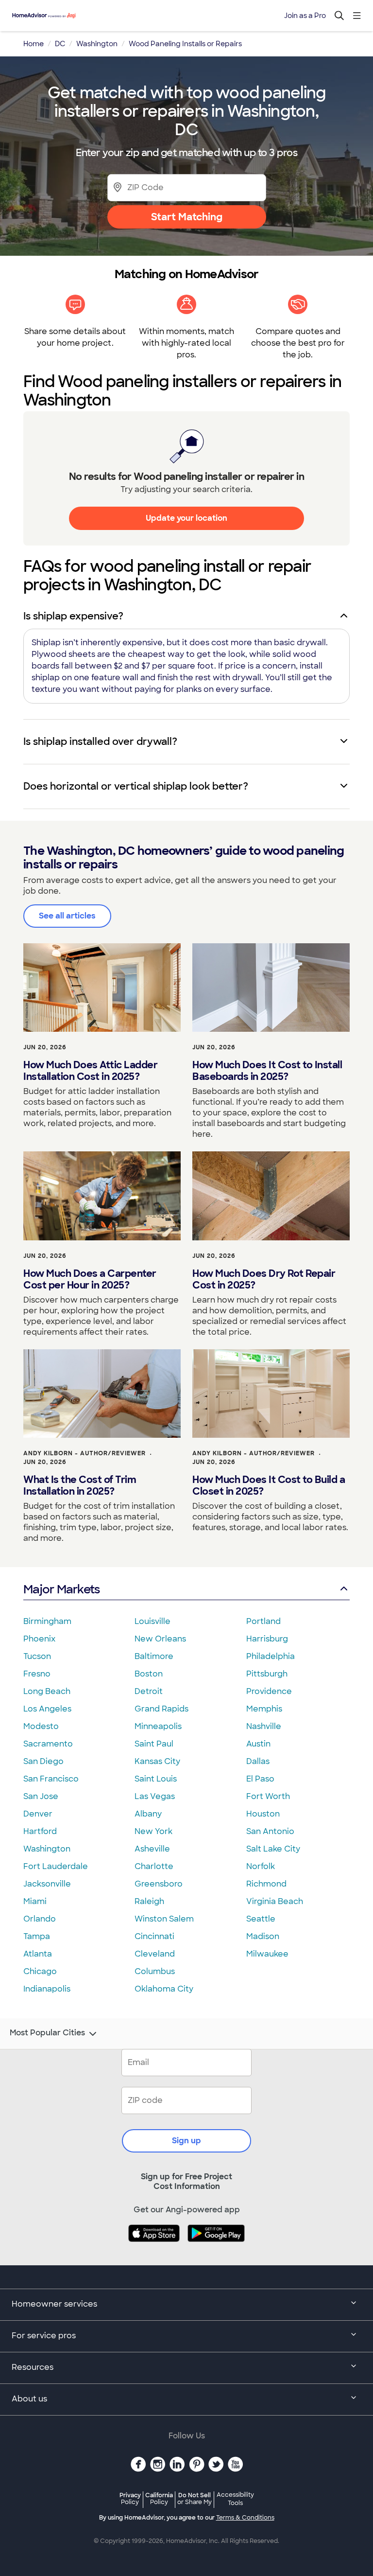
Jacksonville (47, 1884)
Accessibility (235, 2499)
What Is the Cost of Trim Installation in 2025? (80, 1485)
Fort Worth (268, 1796)
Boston (149, 1674)
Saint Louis (156, 1779)
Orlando (40, 1919)
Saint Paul (154, 1744)
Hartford (40, 1831)
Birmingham (47, 1621)
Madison (263, 1936)
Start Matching (187, 217)
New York (153, 1831)
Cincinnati (154, 1936)
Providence (269, 1691)
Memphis (264, 1709)
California (159, 2498)
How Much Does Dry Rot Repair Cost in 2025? (264, 1279)
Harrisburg (267, 1639)
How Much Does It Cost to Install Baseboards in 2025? (267, 1071)
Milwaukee (267, 1954)
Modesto (41, 1726)
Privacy (130, 2498)
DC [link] (60, 44)
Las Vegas (155, 1796)
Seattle (261, 1919)
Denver (38, 1814)
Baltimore (154, 1656)
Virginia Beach (275, 1901)
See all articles (67, 916)
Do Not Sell (195, 2498)
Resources (33, 2367)
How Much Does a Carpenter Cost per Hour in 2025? (90, 1279)
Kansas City (157, 1761)
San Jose (41, 1796)
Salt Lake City (273, 1849)
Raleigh (149, 1901)
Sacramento (48, 1744)
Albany (148, 1814)
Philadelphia (271, 1656)
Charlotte (154, 1866)
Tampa (37, 1936)
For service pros (44, 2336)
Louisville (153, 1621)
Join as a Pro (305, 16)
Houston (263, 1814)
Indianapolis (47, 1989)
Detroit (149, 1691)
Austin (258, 1744)
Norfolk (261, 1866)
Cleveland (155, 1954)
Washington (47, 1849)
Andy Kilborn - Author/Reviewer (85, 1453)
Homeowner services (54, 2304)
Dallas (258, 1761)
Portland (263, 1621)
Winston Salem (164, 1919)
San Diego (43, 1761)
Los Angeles (47, 1709)
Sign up (186, 2141)
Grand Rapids (161, 1709)
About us (29, 2399)
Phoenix (39, 1639)
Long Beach (47, 1691)
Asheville (152, 1849)
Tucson (37, 1656)
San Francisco (51, 1779)
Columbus (155, 1971)
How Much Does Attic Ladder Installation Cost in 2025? (90, 1071)
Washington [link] (97, 44)
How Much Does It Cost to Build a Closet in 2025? (269, 1485)
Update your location (186, 518)
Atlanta (38, 1954)
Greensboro (159, 1884)
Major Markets (61, 1589)
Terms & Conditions (245, 2518)
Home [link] (34, 44)
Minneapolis (158, 1726)
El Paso (260, 1779)
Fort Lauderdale (56, 1866)
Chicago (40, 1971)
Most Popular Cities (47, 2033)
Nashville (264, 1726)
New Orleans (160, 1639)
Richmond (266, 1884)
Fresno (37, 1674)
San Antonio (270, 1831)
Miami (35, 1901)
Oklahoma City (164, 1989)
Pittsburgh (267, 1674)
